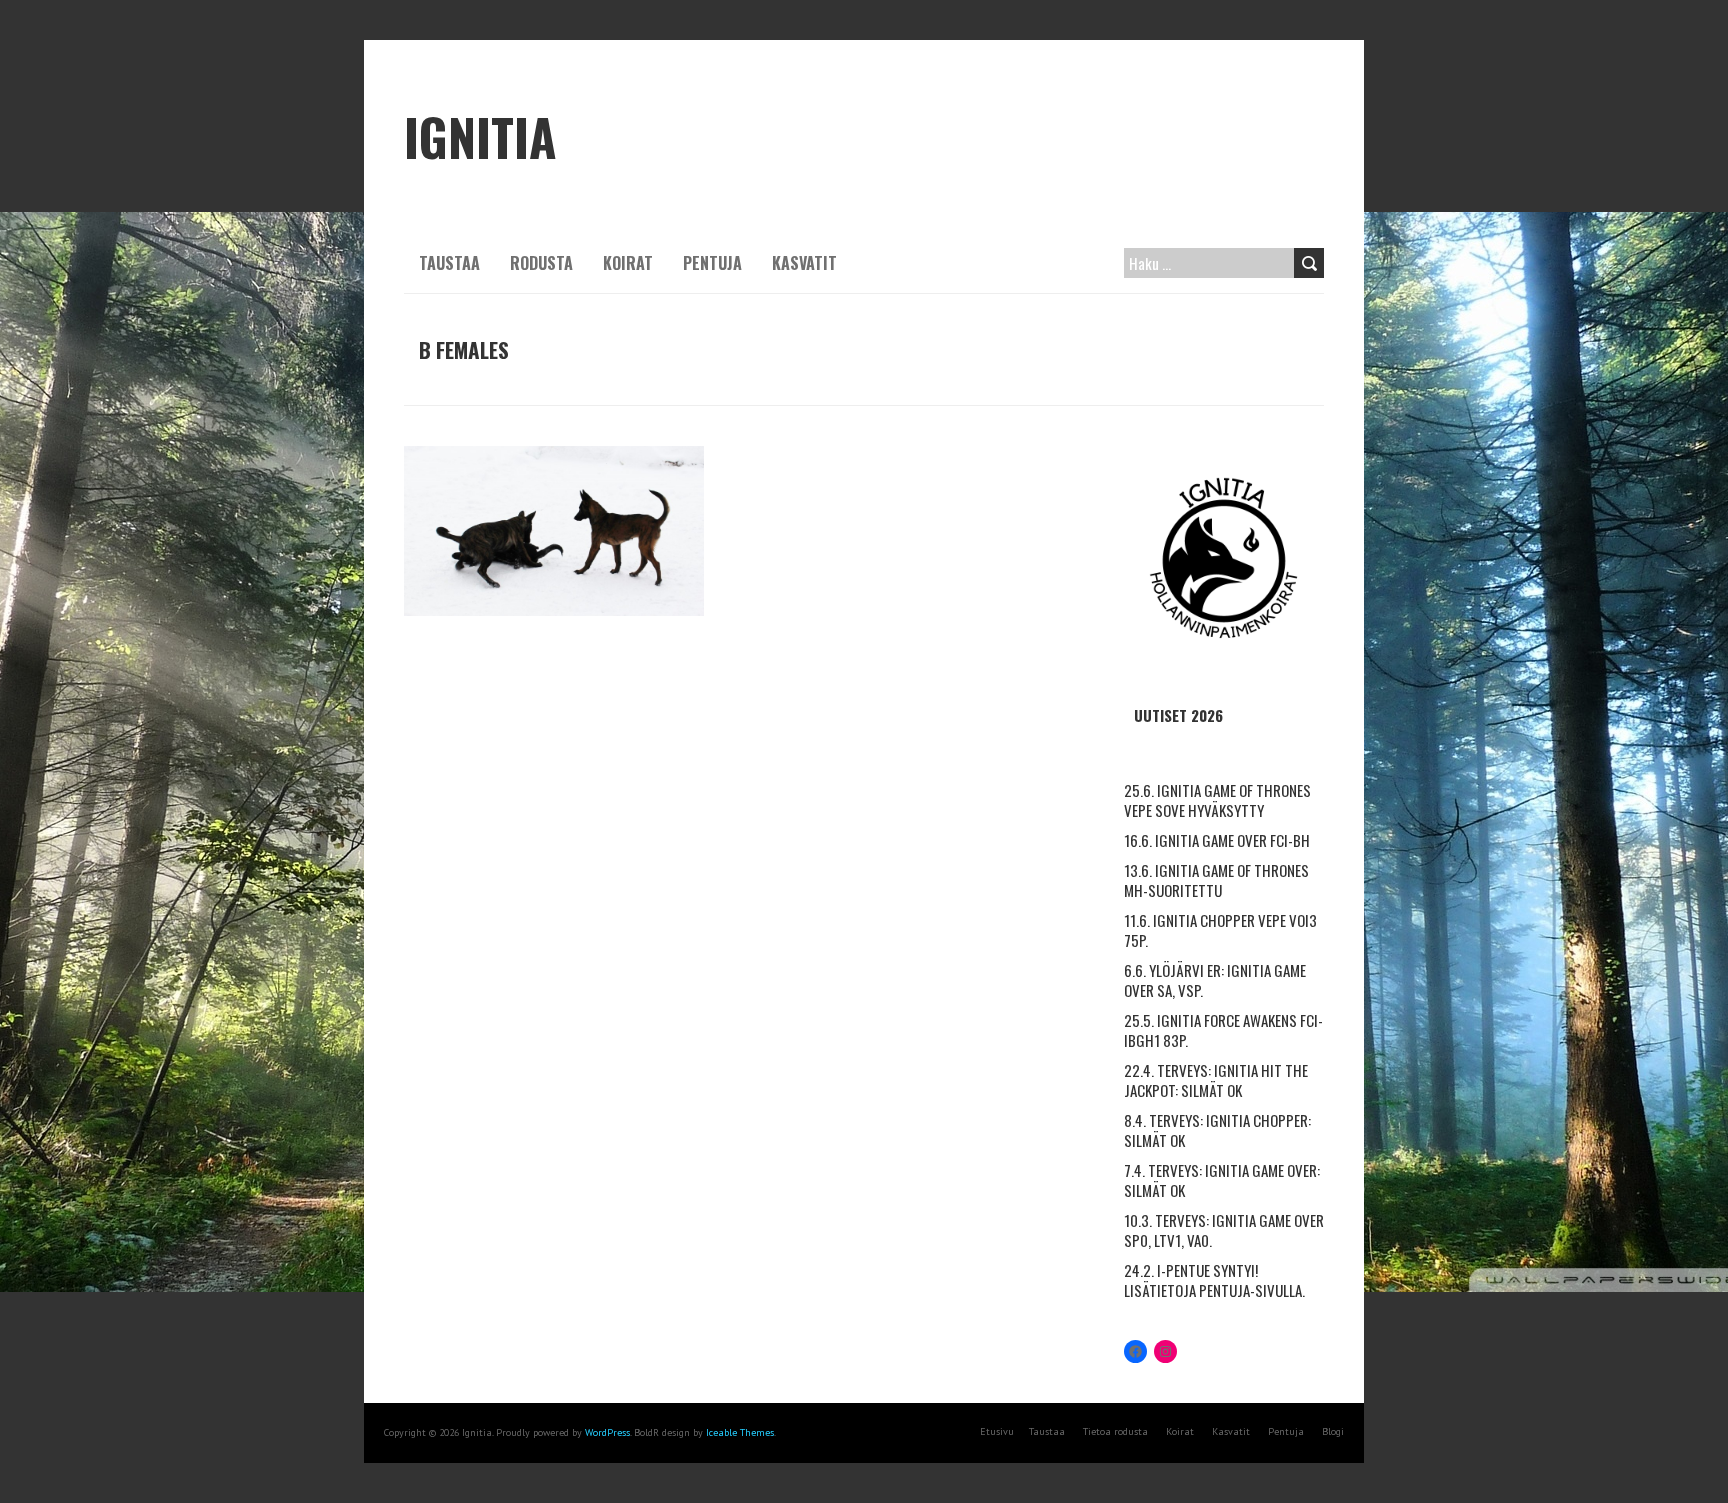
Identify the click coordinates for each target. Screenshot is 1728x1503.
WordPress (607, 1432)
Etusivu (997, 1431)
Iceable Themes (740, 1432)
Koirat (628, 263)
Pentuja (712, 263)
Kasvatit (804, 263)
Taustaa (449, 263)
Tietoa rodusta (1115, 1431)
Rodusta (541, 263)
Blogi (1333, 1431)
